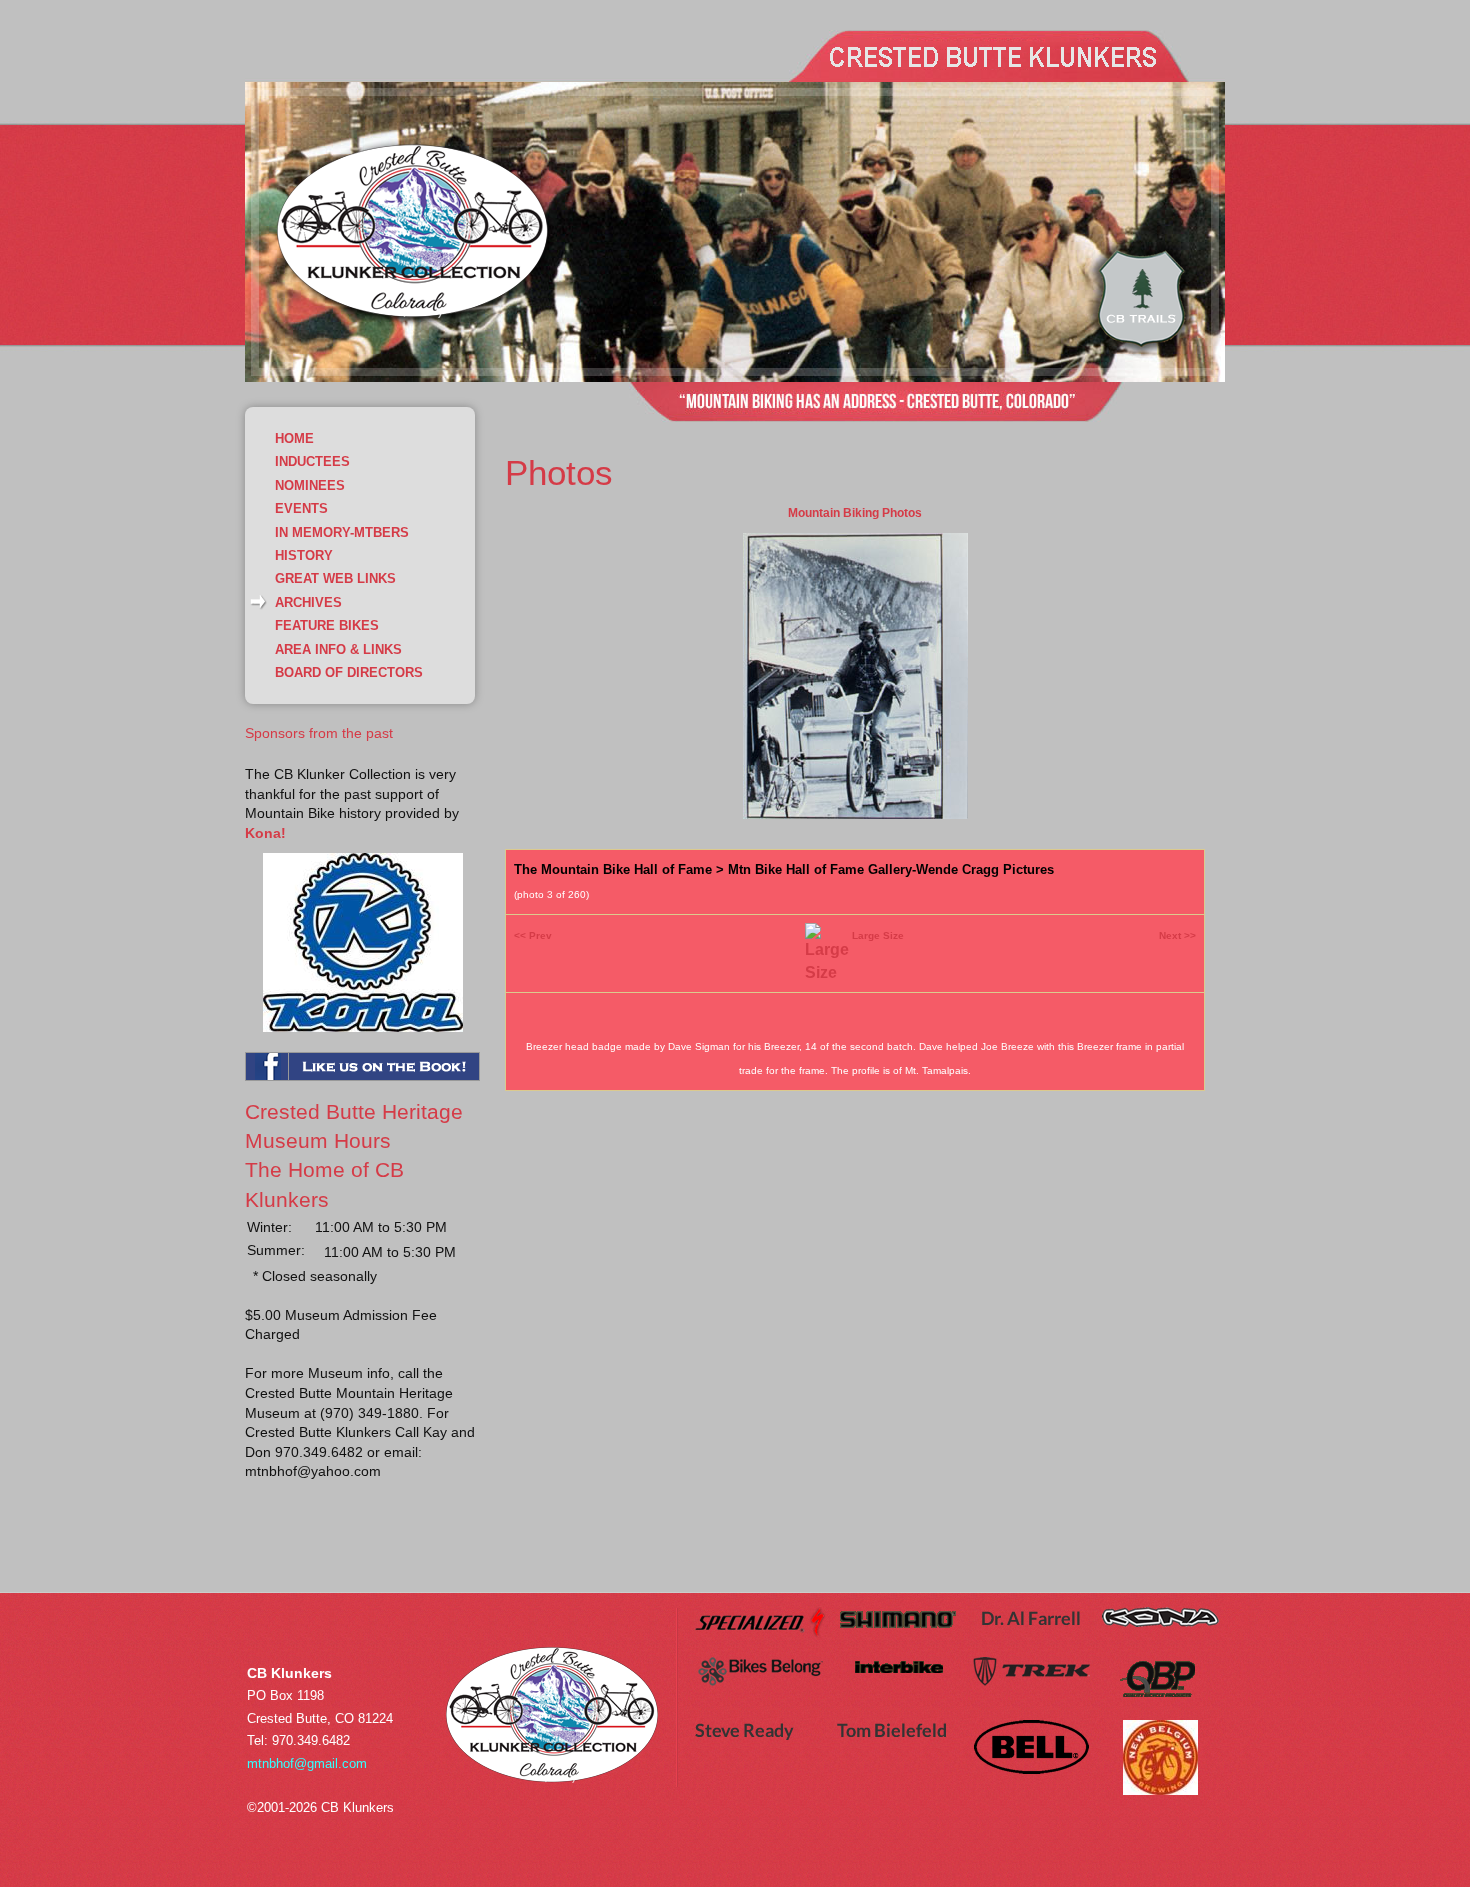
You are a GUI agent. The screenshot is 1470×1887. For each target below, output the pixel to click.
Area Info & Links (338, 649)
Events (301, 508)
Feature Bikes (327, 625)
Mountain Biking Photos (855, 512)
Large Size (878, 935)
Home (294, 438)
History (304, 555)
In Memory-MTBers (342, 532)
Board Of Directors (349, 672)
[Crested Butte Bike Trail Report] (1141, 354)
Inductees (312, 461)
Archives (308, 602)
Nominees (310, 485)
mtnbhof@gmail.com (307, 1763)
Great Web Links (335, 578)
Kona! (265, 833)
